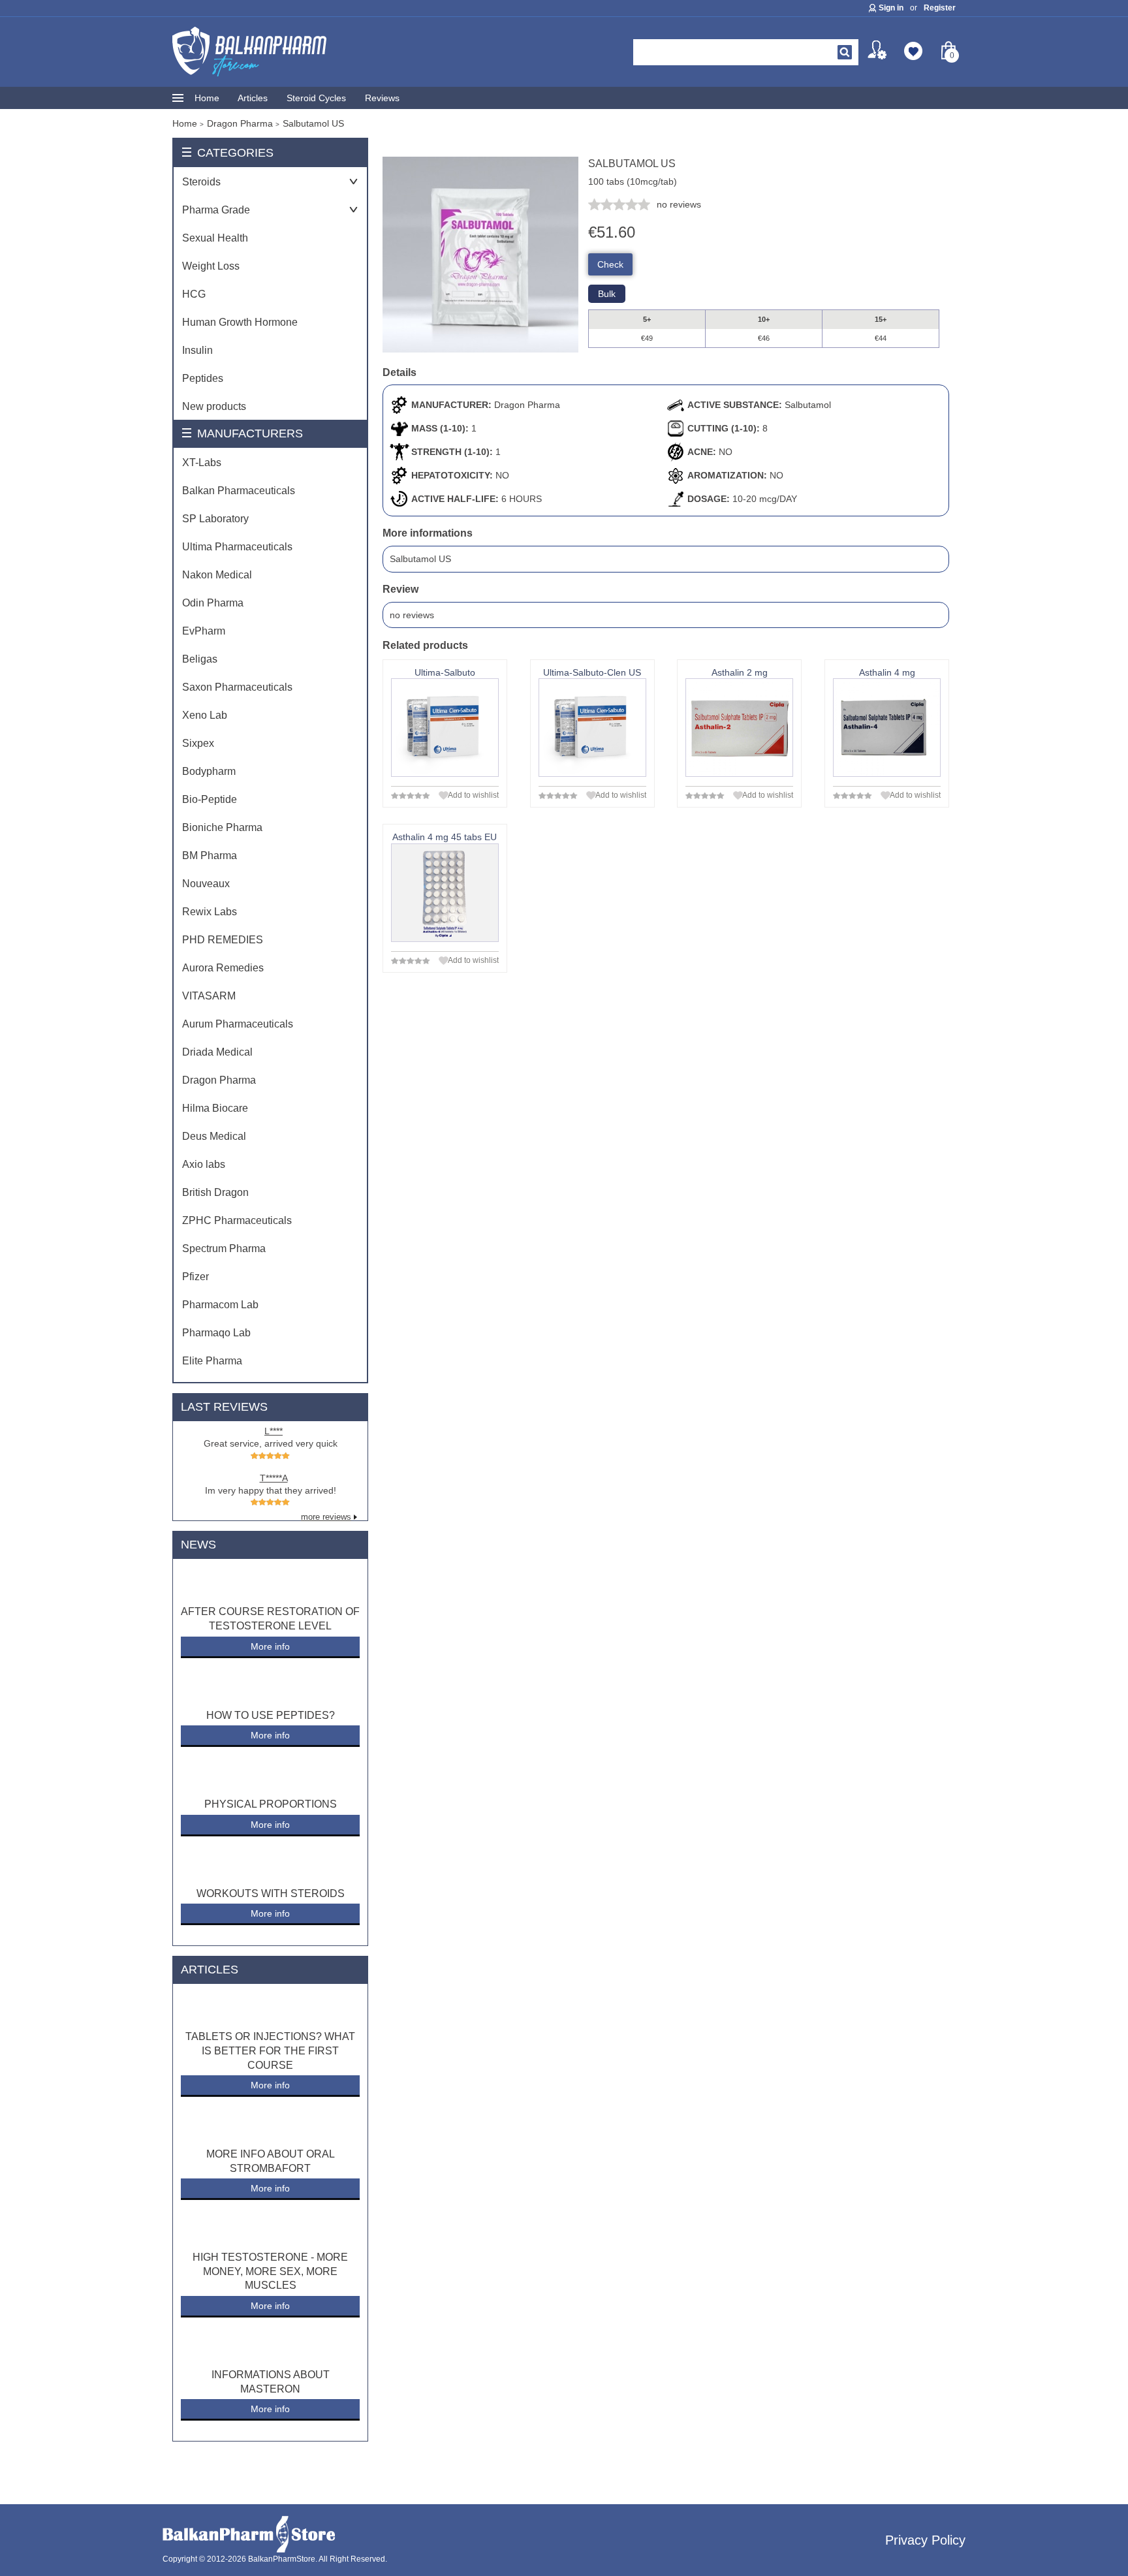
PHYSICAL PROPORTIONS (271, 1804)
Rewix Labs (210, 912)
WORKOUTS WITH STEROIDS (271, 1893)
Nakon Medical (217, 575)
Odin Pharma (213, 603)
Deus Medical (214, 1136)
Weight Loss (211, 266)
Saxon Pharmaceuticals (237, 687)
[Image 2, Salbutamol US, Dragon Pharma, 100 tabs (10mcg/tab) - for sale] (480, 349)
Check (610, 264)
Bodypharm (209, 771)
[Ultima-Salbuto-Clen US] (592, 728)
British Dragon (215, 1192)
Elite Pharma (212, 1361)
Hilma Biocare (215, 1108)
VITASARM (209, 996)
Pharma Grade (216, 210)
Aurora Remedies (223, 968)
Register (940, 8)
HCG (194, 294)
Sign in (891, 8)
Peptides (203, 378)
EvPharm (204, 631)
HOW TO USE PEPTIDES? (271, 1715)
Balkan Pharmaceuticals (239, 491)
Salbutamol (808, 405)
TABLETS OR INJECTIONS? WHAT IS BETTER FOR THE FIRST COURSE (270, 2050)
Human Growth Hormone (240, 322)
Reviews (382, 98)
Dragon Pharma (219, 1080)
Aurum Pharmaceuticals (238, 1024)
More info (270, 1646)
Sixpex (198, 743)
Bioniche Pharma (222, 827)
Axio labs (204, 1164)
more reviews (326, 1517)
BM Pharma (210, 856)
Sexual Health (215, 238)
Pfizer (196, 1277)
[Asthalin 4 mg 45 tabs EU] (445, 893)
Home (207, 98)
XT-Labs (202, 463)
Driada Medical (217, 1052)
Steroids (201, 182)
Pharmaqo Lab (216, 1333)
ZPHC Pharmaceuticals (237, 1220)
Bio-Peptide (210, 799)
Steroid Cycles (316, 98)
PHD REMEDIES (223, 940)
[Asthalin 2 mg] (739, 728)
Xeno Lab (205, 715)
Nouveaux (206, 884)
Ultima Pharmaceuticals (237, 547)
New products (214, 406)
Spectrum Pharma (224, 1249)
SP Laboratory (215, 519)
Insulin (197, 350)
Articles (253, 98)
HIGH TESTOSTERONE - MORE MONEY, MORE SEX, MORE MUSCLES (270, 2271)
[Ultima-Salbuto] (445, 728)
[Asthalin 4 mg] (887, 728)
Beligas (200, 659)
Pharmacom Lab (220, 1305)
